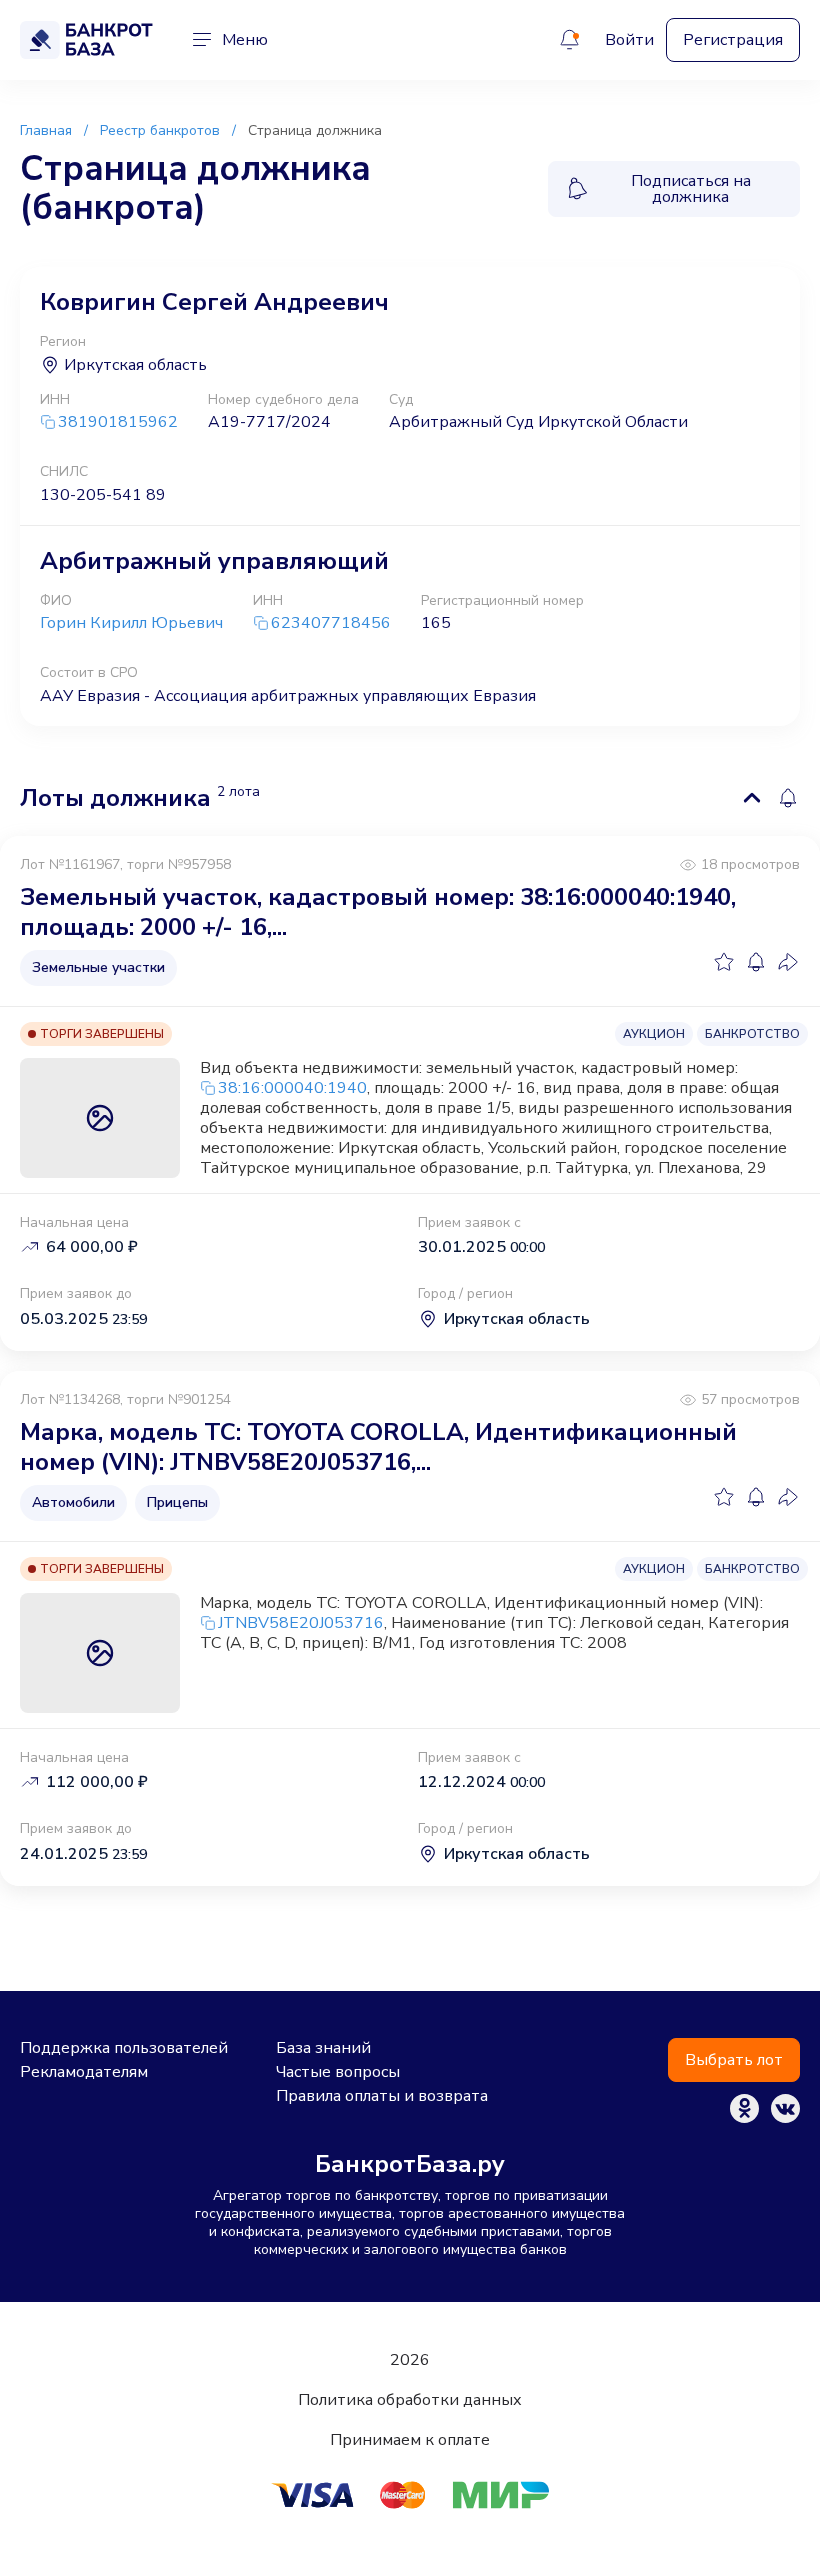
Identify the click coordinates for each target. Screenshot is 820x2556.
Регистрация (733, 40)
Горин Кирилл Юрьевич (131, 623)
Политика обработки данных (410, 2400)
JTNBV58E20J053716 (301, 1623)
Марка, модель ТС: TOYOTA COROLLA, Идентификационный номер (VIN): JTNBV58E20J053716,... (378, 1447)
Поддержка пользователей (124, 2048)
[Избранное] (724, 962)
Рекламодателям (84, 2072)
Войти (629, 40)
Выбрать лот (734, 2060)
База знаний (323, 2048)
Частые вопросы (338, 2072)
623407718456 (331, 623)
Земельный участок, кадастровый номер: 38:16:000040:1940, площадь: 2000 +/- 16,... (378, 912)
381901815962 (118, 422)
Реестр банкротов (160, 130)
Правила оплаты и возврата (382, 2096)
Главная (46, 130)
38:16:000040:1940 (292, 1088)
